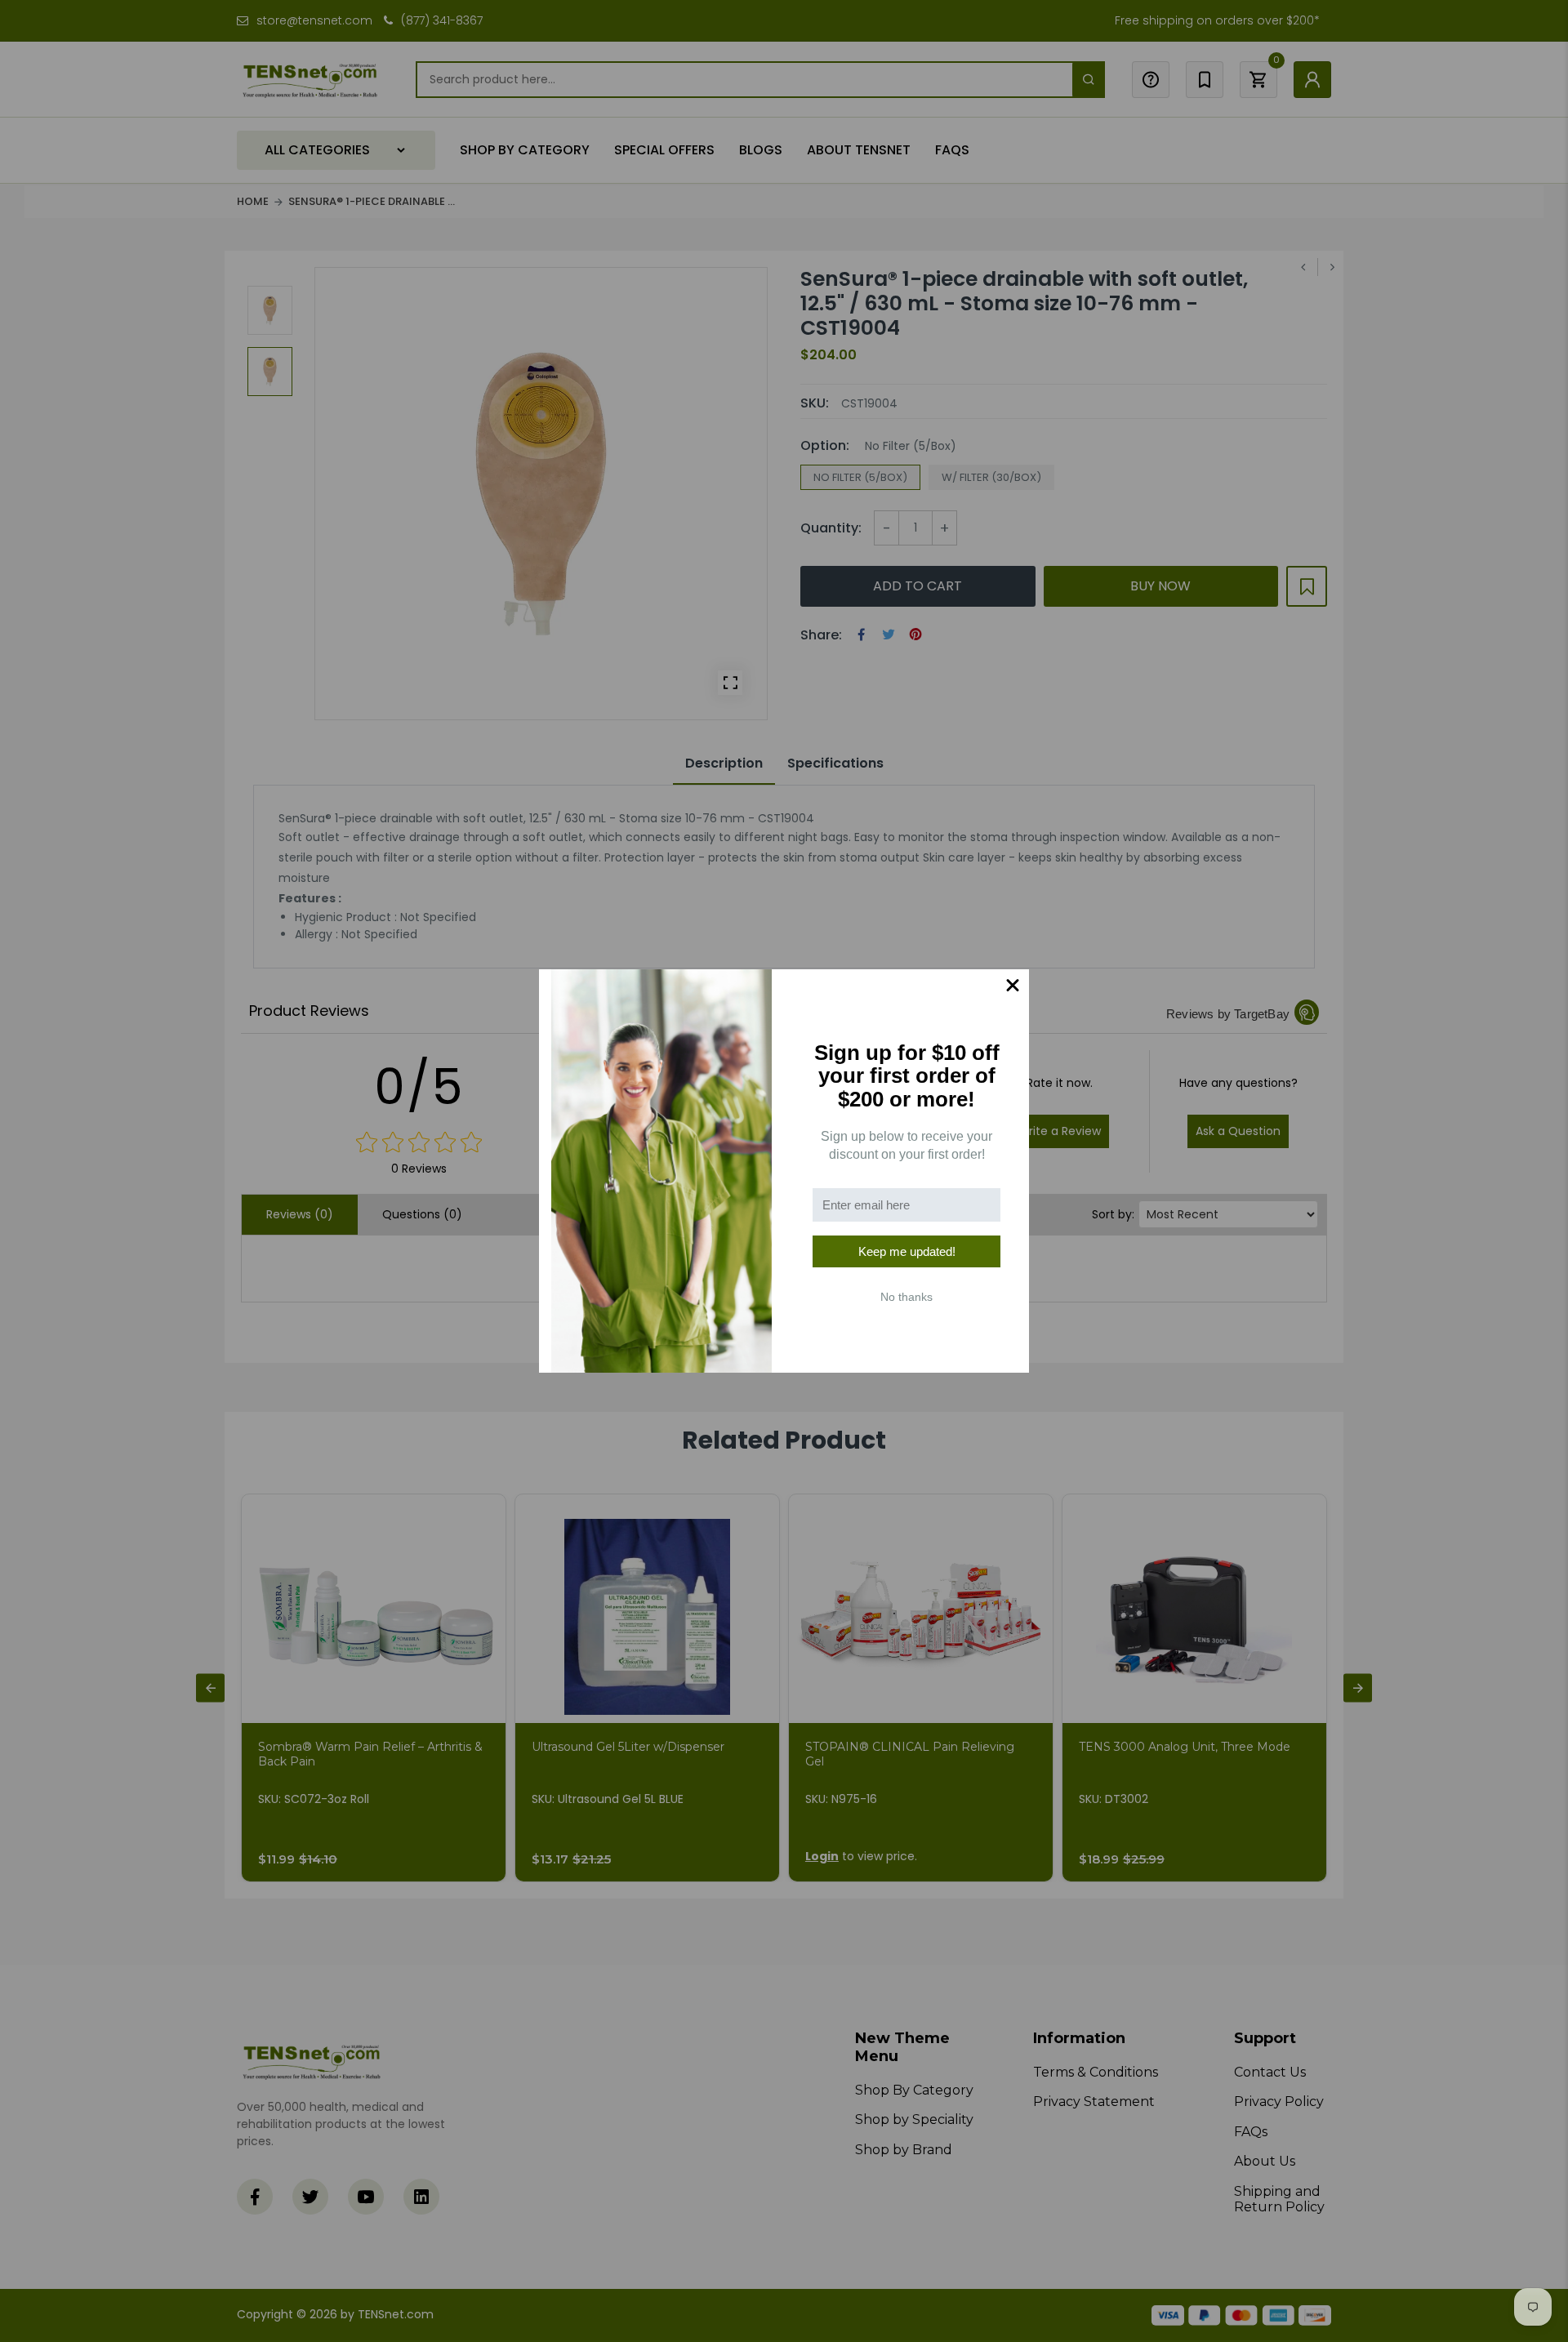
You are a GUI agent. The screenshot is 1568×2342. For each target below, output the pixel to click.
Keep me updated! (907, 1251)
